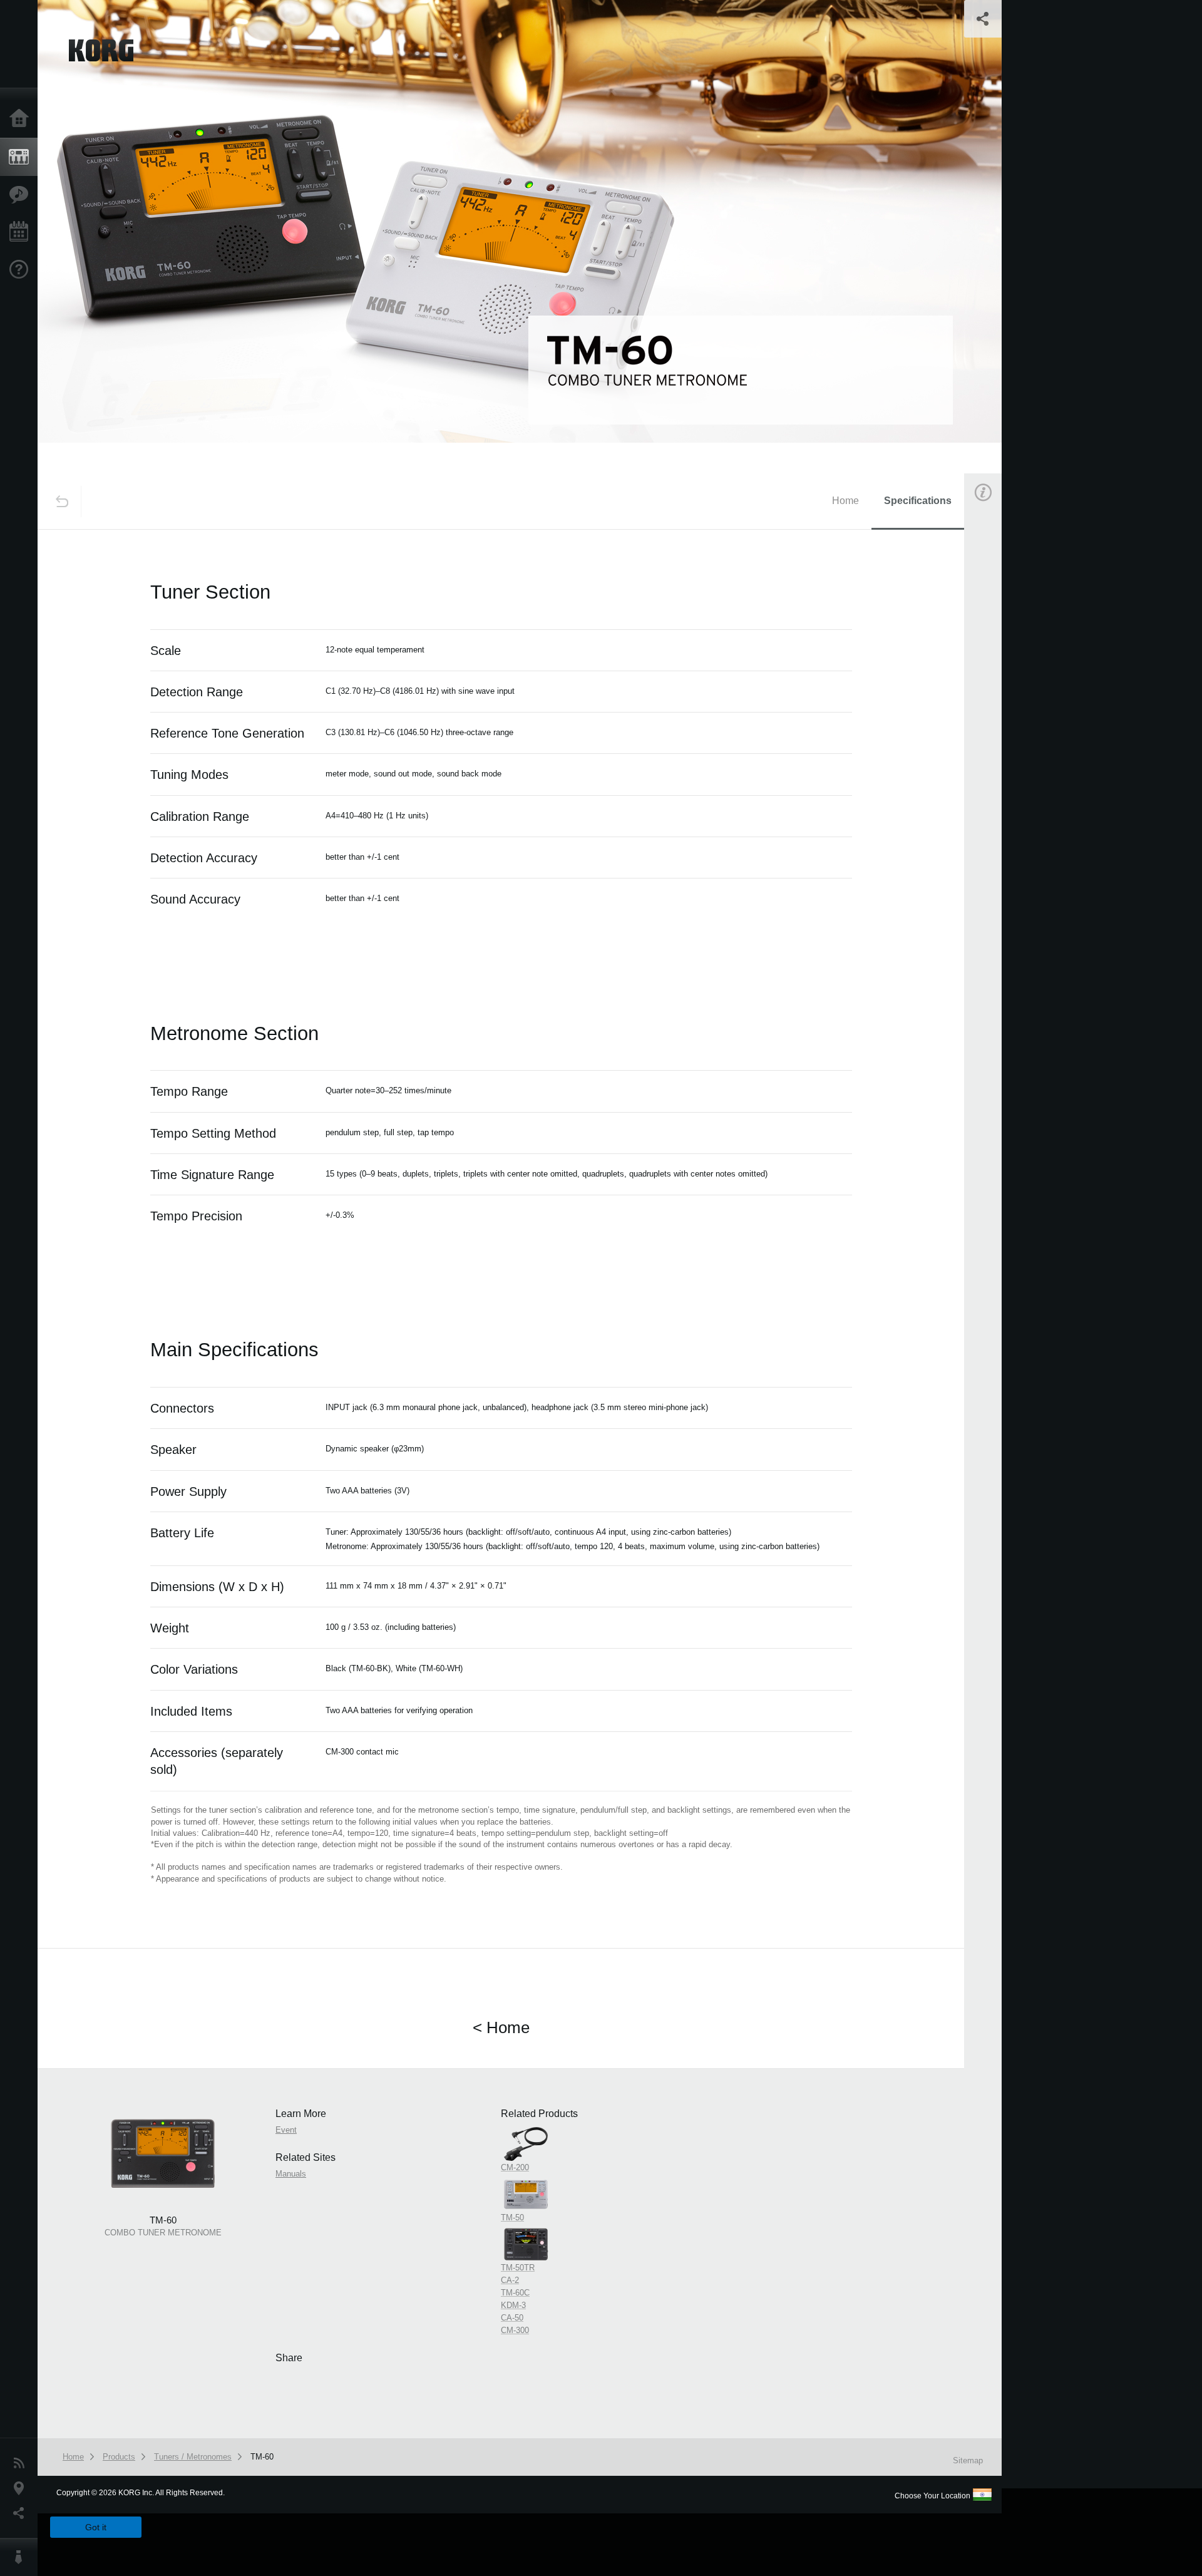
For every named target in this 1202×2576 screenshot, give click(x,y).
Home (22, 119)
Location (22, 2488)
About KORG (22, 2557)
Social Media (22, 2513)
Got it (96, 2527)
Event (994, 712)
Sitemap (968, 2460)
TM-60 (262, 2457)
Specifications (918, 501)
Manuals (998, 772)
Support (22, 270)
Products (22, 157)
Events (22, 232)
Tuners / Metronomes (193, 2457)
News (22, 2463)
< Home (501, 2027)
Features (22, 195)
